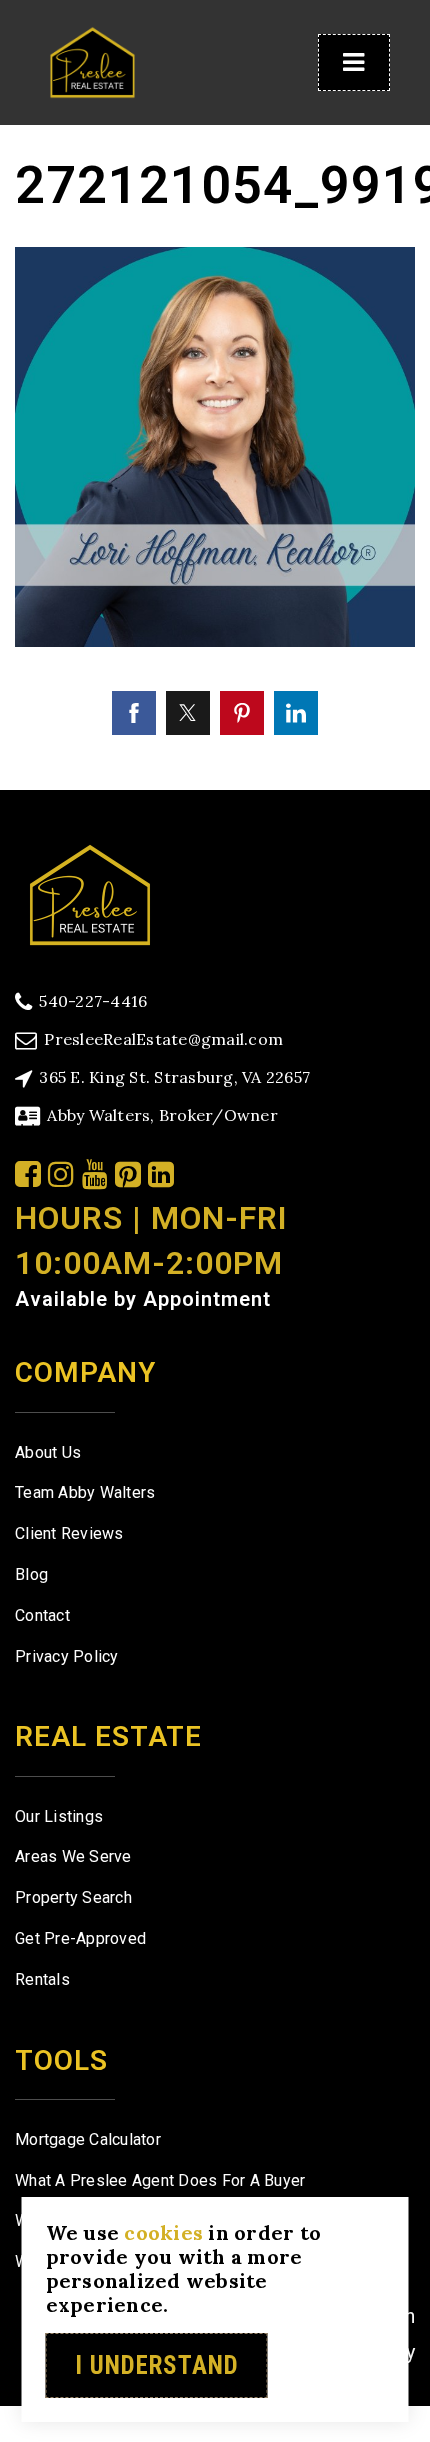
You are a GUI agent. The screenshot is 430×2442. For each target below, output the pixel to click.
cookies (163, 2232)
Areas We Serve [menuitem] (73, 1856)
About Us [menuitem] (48, 1452)
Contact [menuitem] (42, 1615)
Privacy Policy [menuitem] (67, 1656)
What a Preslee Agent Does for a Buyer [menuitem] (160, 2180)
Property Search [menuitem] (73, 1897)
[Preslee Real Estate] (90, 892)
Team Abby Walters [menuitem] (85, 1492)
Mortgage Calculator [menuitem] (88, 2139)
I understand (157, 2365)
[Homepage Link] (92, 60)
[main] (215, 395)
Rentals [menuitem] (42, 1979)
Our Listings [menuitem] (59, 1816)
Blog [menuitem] (31, 1574)
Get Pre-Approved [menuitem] (80, 1938)
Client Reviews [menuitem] (69, 1533)
